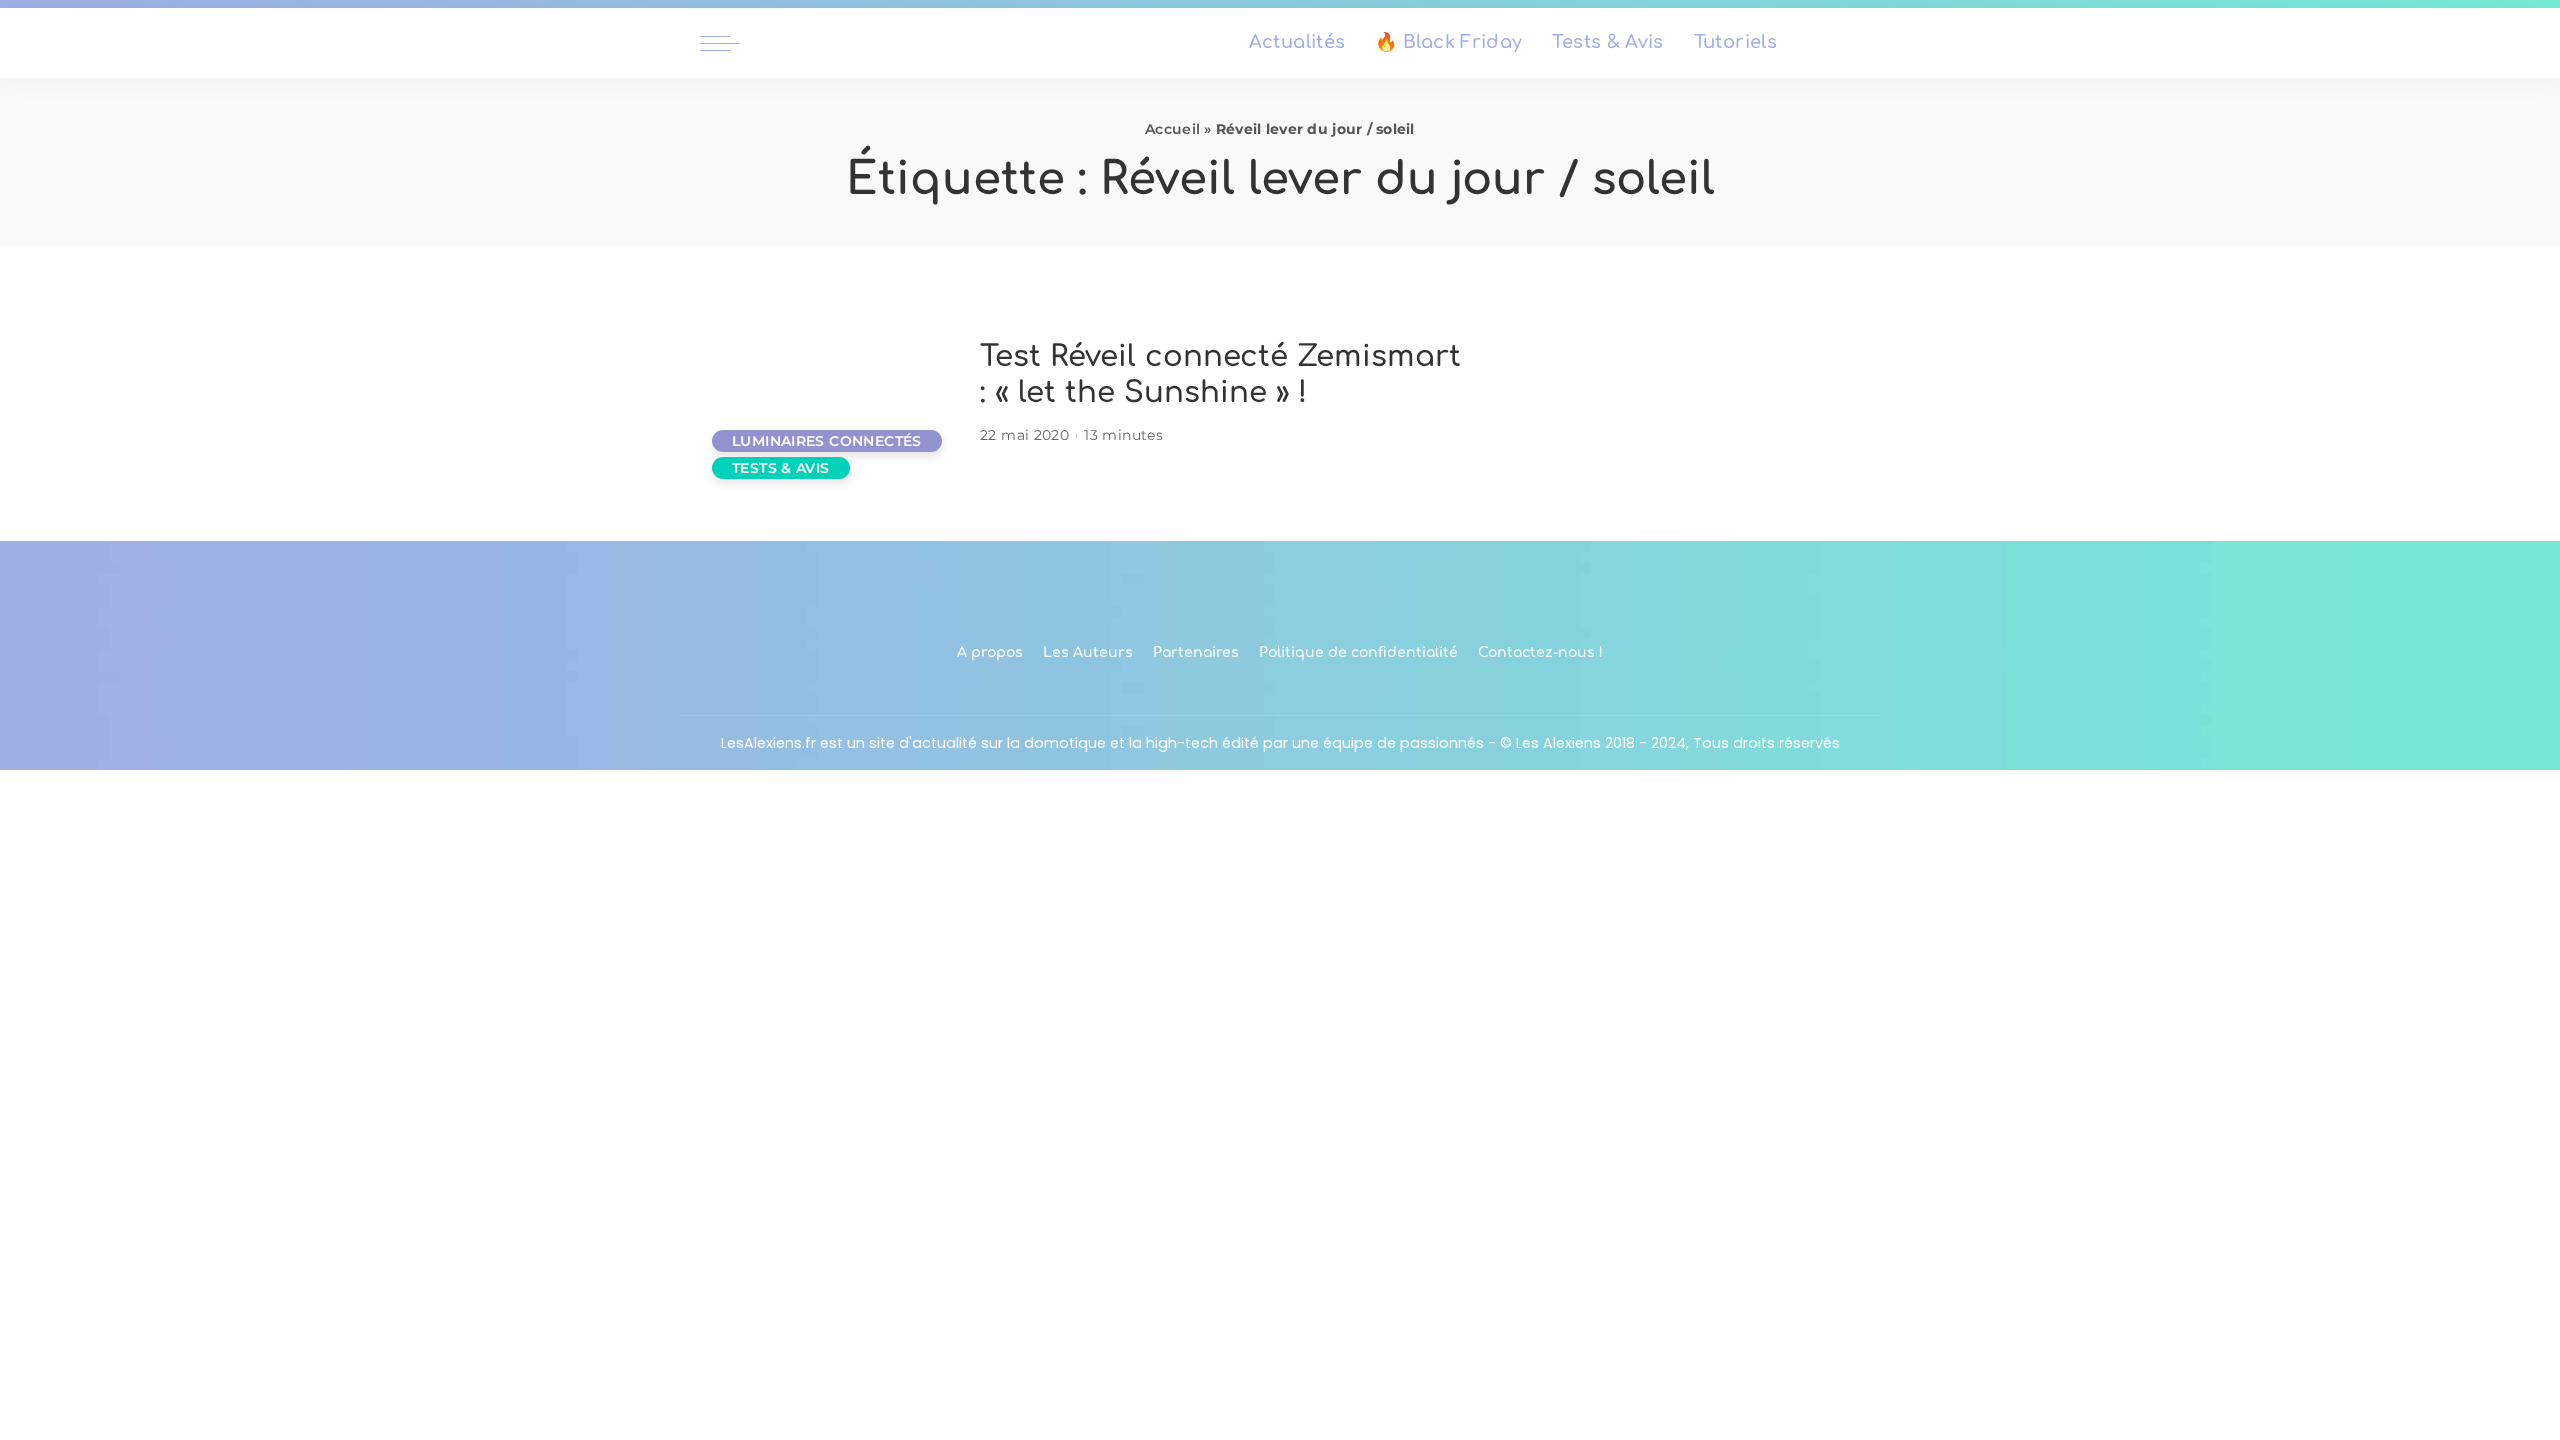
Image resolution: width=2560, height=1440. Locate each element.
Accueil (1172, 129)
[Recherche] (1848, 43)
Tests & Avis (781, 468)
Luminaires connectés (827, 441)
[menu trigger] (730, 43)
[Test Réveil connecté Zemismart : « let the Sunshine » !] (830, 393)
